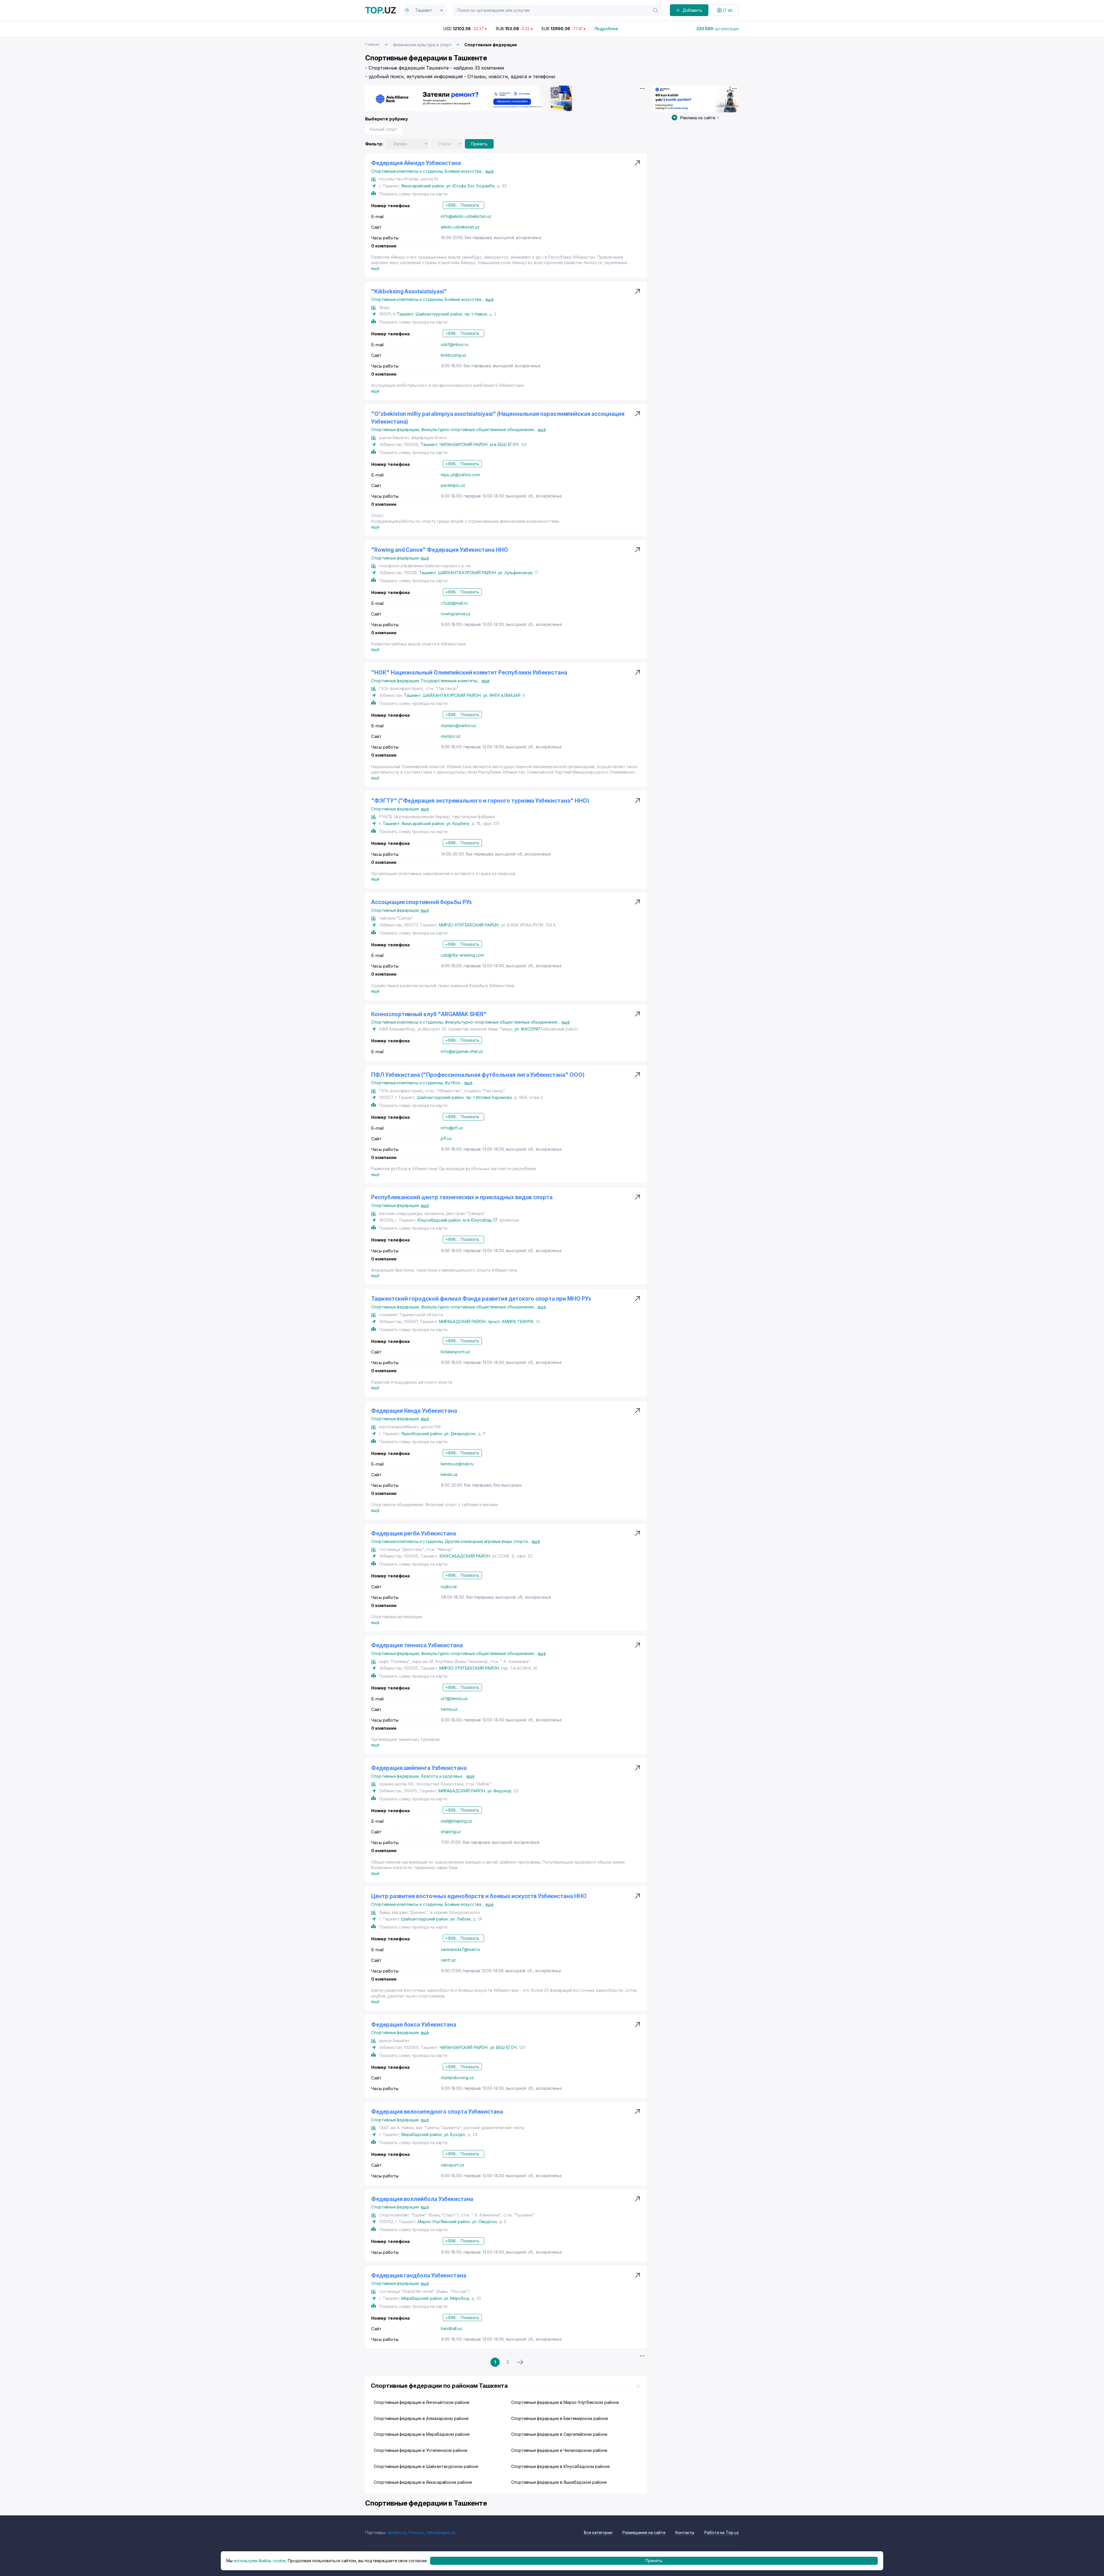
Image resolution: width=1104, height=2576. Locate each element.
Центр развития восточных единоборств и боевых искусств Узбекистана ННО (479, 1896)
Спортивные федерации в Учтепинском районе (420, 2450)
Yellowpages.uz (441, 2532)
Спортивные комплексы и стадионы (408, 171)
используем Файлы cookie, (260, 2561)
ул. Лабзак (460, 1919)
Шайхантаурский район (439, 314)
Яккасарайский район (423, 186)
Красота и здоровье (443, 1776)
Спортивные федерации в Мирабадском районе (422, 2434)
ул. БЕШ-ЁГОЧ (503, 2047)
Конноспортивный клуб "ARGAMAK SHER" (429, 1014)
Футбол (454, 1083)
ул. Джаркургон (460, 1434)
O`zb (728, 10)
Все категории (598, 2532)
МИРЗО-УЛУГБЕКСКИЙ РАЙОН (469, 925)
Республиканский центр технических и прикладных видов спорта (462, 1197)
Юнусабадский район (439, 1220)
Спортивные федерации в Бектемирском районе (559, 2418)
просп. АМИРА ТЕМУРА (511, 1321)
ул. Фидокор (499, 1791)
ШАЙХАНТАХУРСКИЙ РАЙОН (467, 573)
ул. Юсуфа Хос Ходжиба (470, 186)
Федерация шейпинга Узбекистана (419, 1768)
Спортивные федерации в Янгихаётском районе (421, 2402)
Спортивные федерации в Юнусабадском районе (560, 2466)
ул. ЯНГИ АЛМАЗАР (502, 695)
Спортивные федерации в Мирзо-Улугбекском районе (565, 2402)
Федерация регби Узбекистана (414, 1534)
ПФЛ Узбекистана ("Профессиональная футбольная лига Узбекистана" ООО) (478, 1075)
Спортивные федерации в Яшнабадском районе (559, 2482)
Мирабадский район (421, 2134)
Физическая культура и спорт (422, 45)
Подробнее (606, 29)
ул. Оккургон (484, 2222)
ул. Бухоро (455, 2134)
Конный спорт (384, 129)
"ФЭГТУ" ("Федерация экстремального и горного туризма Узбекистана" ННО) (480, 801)
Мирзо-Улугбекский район (444, 2222)
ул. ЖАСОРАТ (528, 1029)
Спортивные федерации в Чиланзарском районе (559, 2450)
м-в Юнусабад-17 (480, 1220)
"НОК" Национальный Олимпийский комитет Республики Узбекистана (469, 673)
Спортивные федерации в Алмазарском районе (421, 2418)
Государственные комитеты (451, 681)
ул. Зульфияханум (515, 573)
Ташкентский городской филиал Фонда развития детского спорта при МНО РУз (481, 1299)
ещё (489, 171)
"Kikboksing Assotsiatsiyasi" (409, 292)
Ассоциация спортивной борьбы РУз (421, 902)
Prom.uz (416, 2532)
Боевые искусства (464, 171)
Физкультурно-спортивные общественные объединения (479, 429)
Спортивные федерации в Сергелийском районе (559, 2434)
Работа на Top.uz (722, 2532)
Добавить (693, 10)
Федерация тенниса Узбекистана (417, 1645)
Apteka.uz (397, 2532)
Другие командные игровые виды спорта (487, 1541)
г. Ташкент (404, 314)
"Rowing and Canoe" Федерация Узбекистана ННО (440, 550)
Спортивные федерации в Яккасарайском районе (423, 2482)
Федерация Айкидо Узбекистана (416, 163)
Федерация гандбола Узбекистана (419, 2276)
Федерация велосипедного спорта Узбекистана (437, 2112)
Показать (470, 205)
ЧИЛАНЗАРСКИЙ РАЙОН (464, 444)
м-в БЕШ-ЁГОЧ (504, 444)
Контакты (685, 2532)
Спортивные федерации (396, 429)
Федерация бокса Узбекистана (414, 2025)
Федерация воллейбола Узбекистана (422, 2199)
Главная (372, 44)
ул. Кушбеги (458, 823)
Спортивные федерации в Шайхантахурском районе (426, 2466)
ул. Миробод (456, 2298)
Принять (479, 144)
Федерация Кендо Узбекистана (414, 1411)
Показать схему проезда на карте (413, 194)
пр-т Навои (476, 314)
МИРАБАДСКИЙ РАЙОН (462, 1321)
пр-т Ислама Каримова (489, 1097)
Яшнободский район (422, 1434)
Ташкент (429, 444)
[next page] (520, 2362)
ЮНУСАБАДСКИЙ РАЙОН (465, 1556)
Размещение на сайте (644, 2532)
